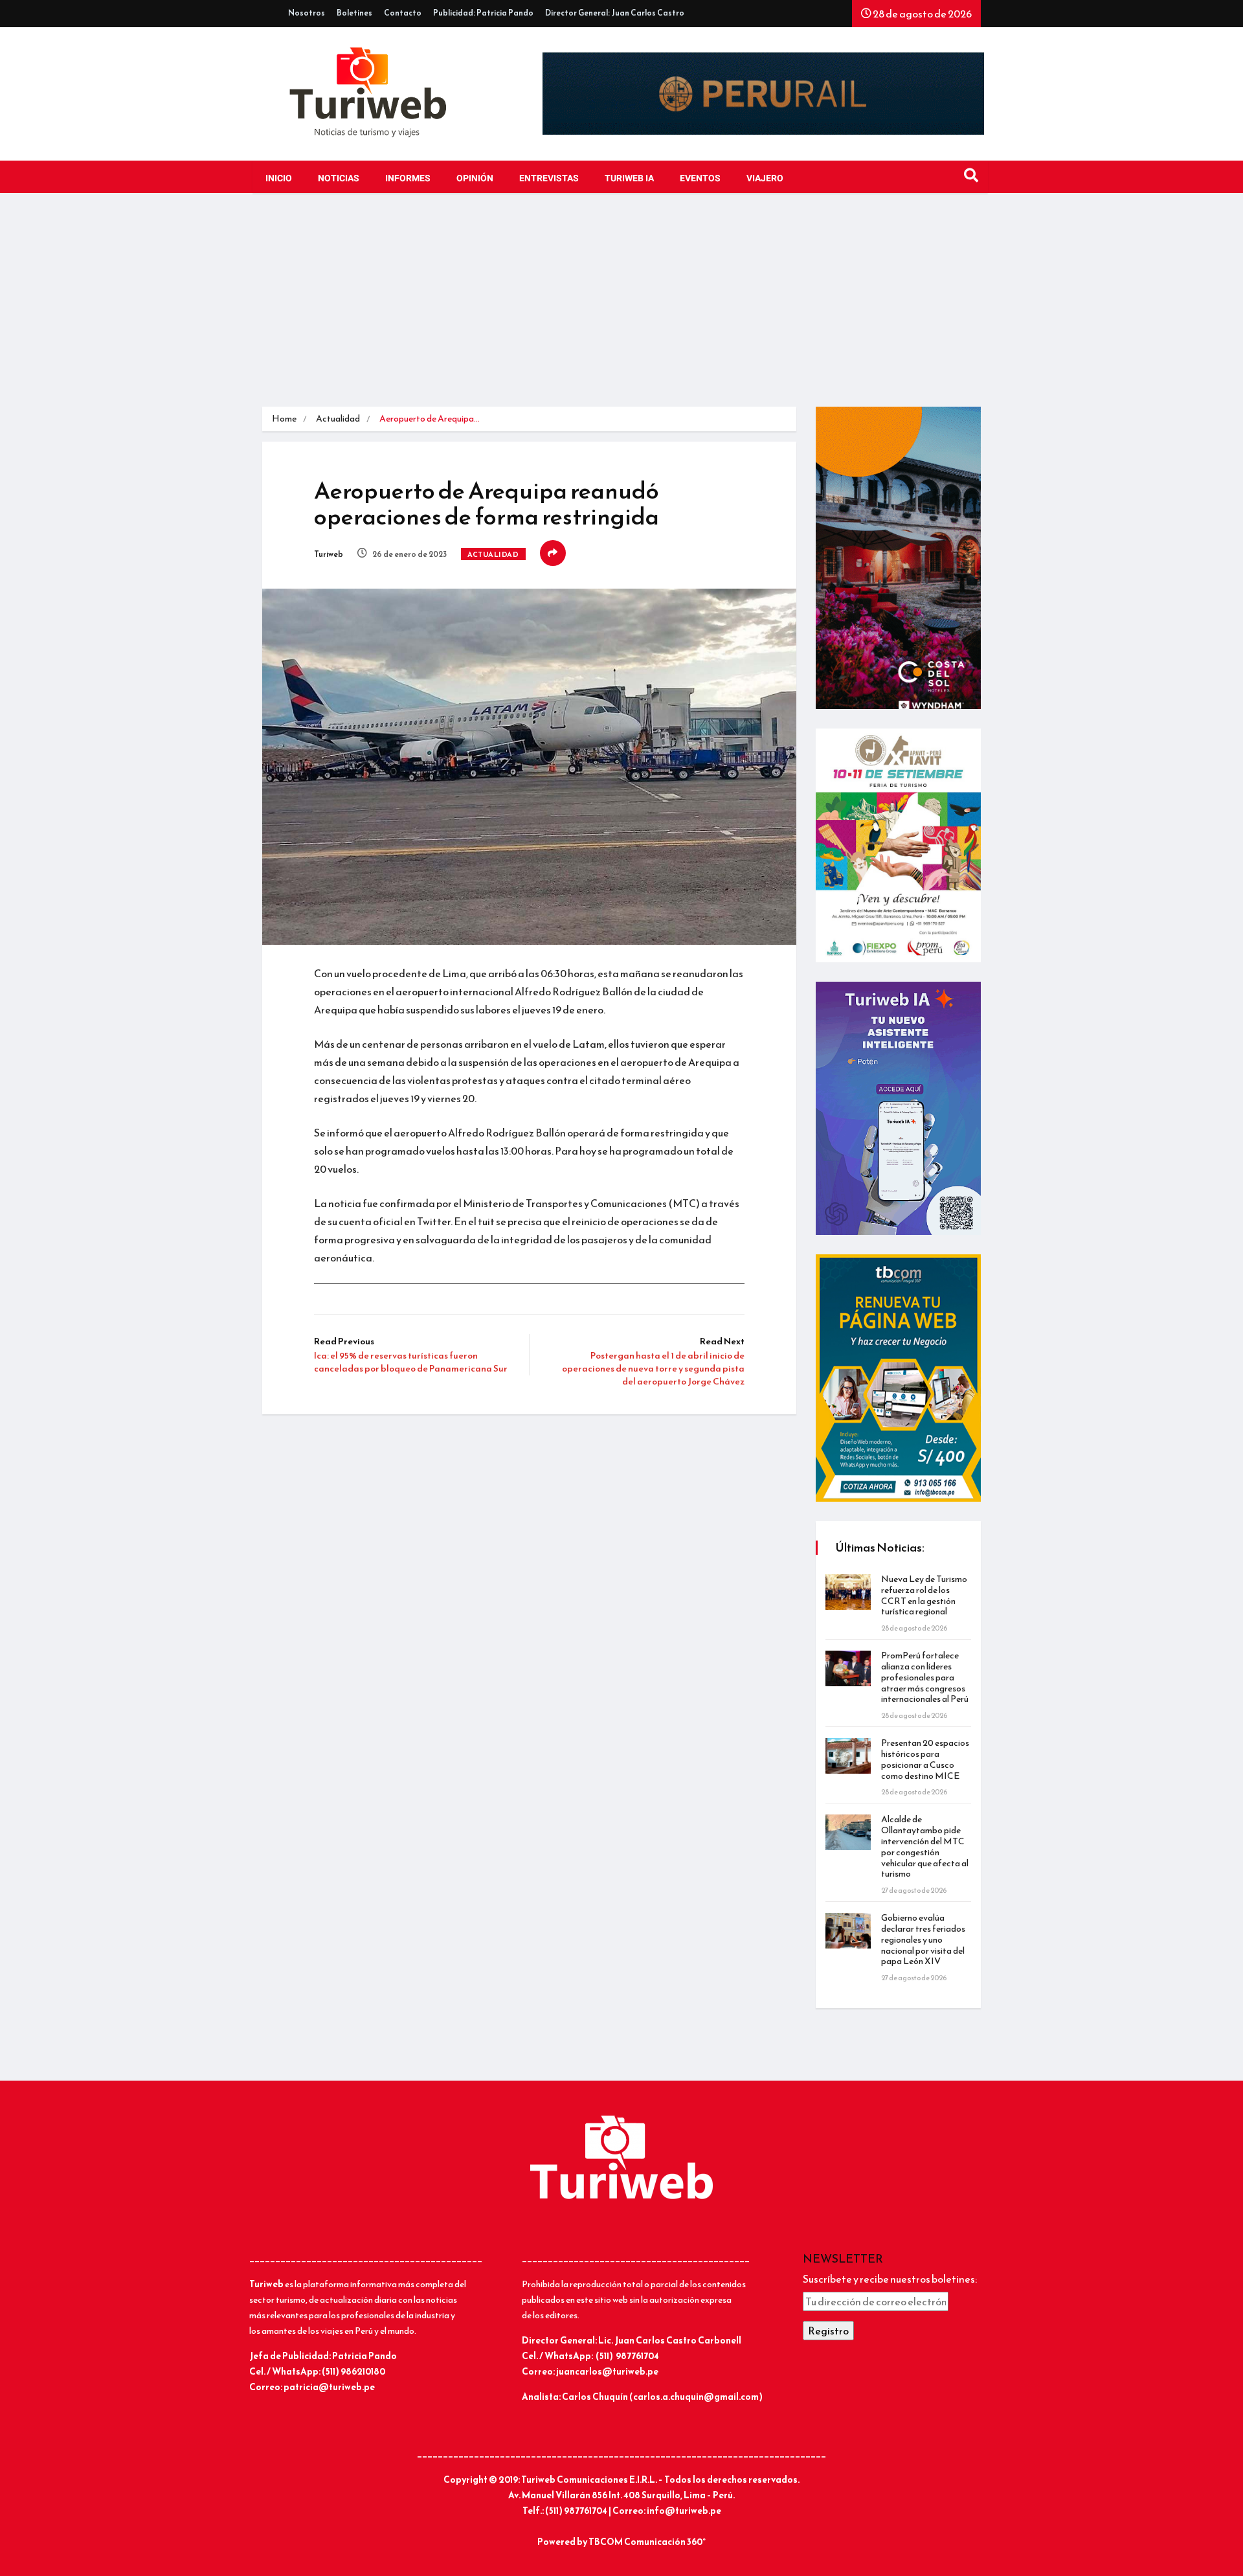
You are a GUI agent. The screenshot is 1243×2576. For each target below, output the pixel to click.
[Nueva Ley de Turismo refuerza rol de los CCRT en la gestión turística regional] (848, 1592)
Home (284, 419)
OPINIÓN (475, 178)
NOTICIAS (339, 178)
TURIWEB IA (629, 178)
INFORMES (408, 178)
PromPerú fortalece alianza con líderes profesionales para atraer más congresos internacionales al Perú (925, 1677)
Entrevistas (549, 178)
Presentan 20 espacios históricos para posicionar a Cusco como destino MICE (925, 1759)
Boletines (354, 13)
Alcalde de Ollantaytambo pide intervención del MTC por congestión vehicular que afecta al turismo (925, 1847)
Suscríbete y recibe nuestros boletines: (890, 2279)
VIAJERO (765, 178)
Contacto (403, 13)
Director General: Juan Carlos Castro (615, 13)
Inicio (279, 178)
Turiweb (329, 554)
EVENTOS (700, 178)
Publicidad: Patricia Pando (483, 13)
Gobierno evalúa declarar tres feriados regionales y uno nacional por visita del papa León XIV (923, 1939)
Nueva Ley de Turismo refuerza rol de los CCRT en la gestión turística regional (924, 1595)
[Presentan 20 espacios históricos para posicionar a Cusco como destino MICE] (848, 1756)
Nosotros (307, 13)
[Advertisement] (621, 310)
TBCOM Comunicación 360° (647, 2542)
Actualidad (338, 419)
